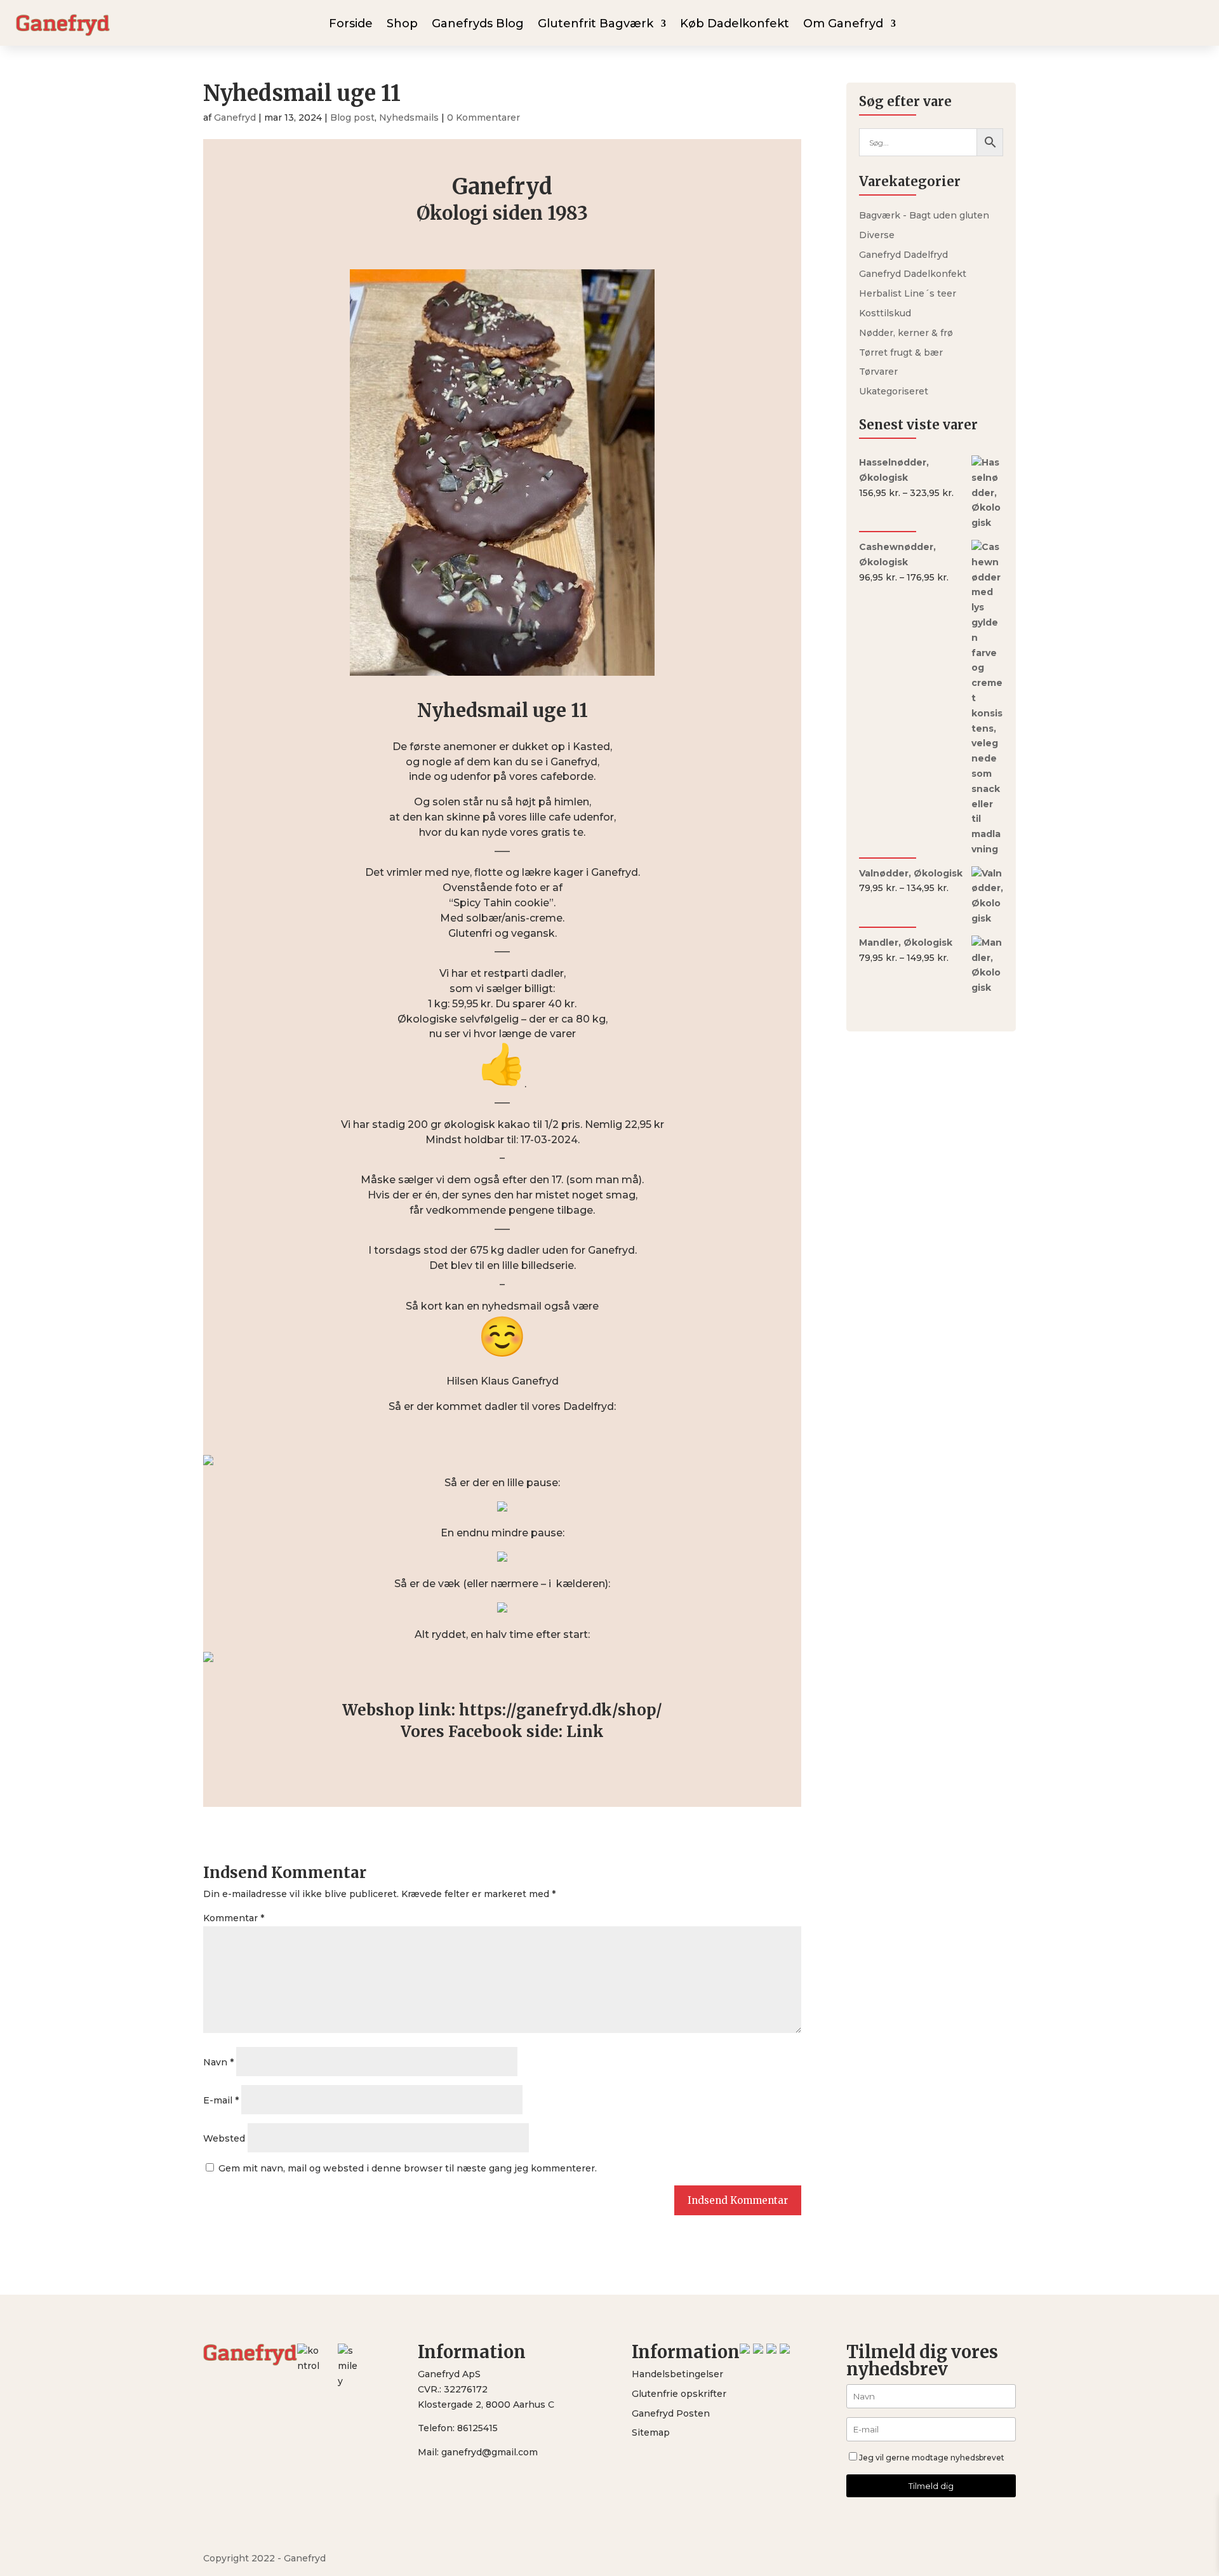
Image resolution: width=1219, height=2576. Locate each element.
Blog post (352, 117)
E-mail (221, 2100)
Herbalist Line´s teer (908, 293)
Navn (218, 2062)
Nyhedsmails (409, 117)
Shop (402, 25)
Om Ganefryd (843, 25)
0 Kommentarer (483, 117)
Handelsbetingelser (677, 2374)
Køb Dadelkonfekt (735, 25)
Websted (224, 2138)
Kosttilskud (885, 313)
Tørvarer (878, 372)
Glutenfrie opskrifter (679, 2394)
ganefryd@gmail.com (490, 2452)
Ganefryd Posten (671, 2413)
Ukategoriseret (894, 391)
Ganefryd (235, 117)
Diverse (877, 235)
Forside (351, 25)
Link (585, 1732)
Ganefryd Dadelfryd (903, 255)
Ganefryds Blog (478, 25)
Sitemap (651, 2432)
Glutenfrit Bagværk (596, 25)
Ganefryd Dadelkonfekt (913, 274)
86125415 (477, 2428)
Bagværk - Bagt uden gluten (924, 215)
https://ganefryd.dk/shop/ (561, 1710)
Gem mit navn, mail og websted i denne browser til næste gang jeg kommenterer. (408, 2168)
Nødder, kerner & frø (906, 333)
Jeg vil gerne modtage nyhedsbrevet (932, 2458)
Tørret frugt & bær (901, 352)
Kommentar (234, 1918)
